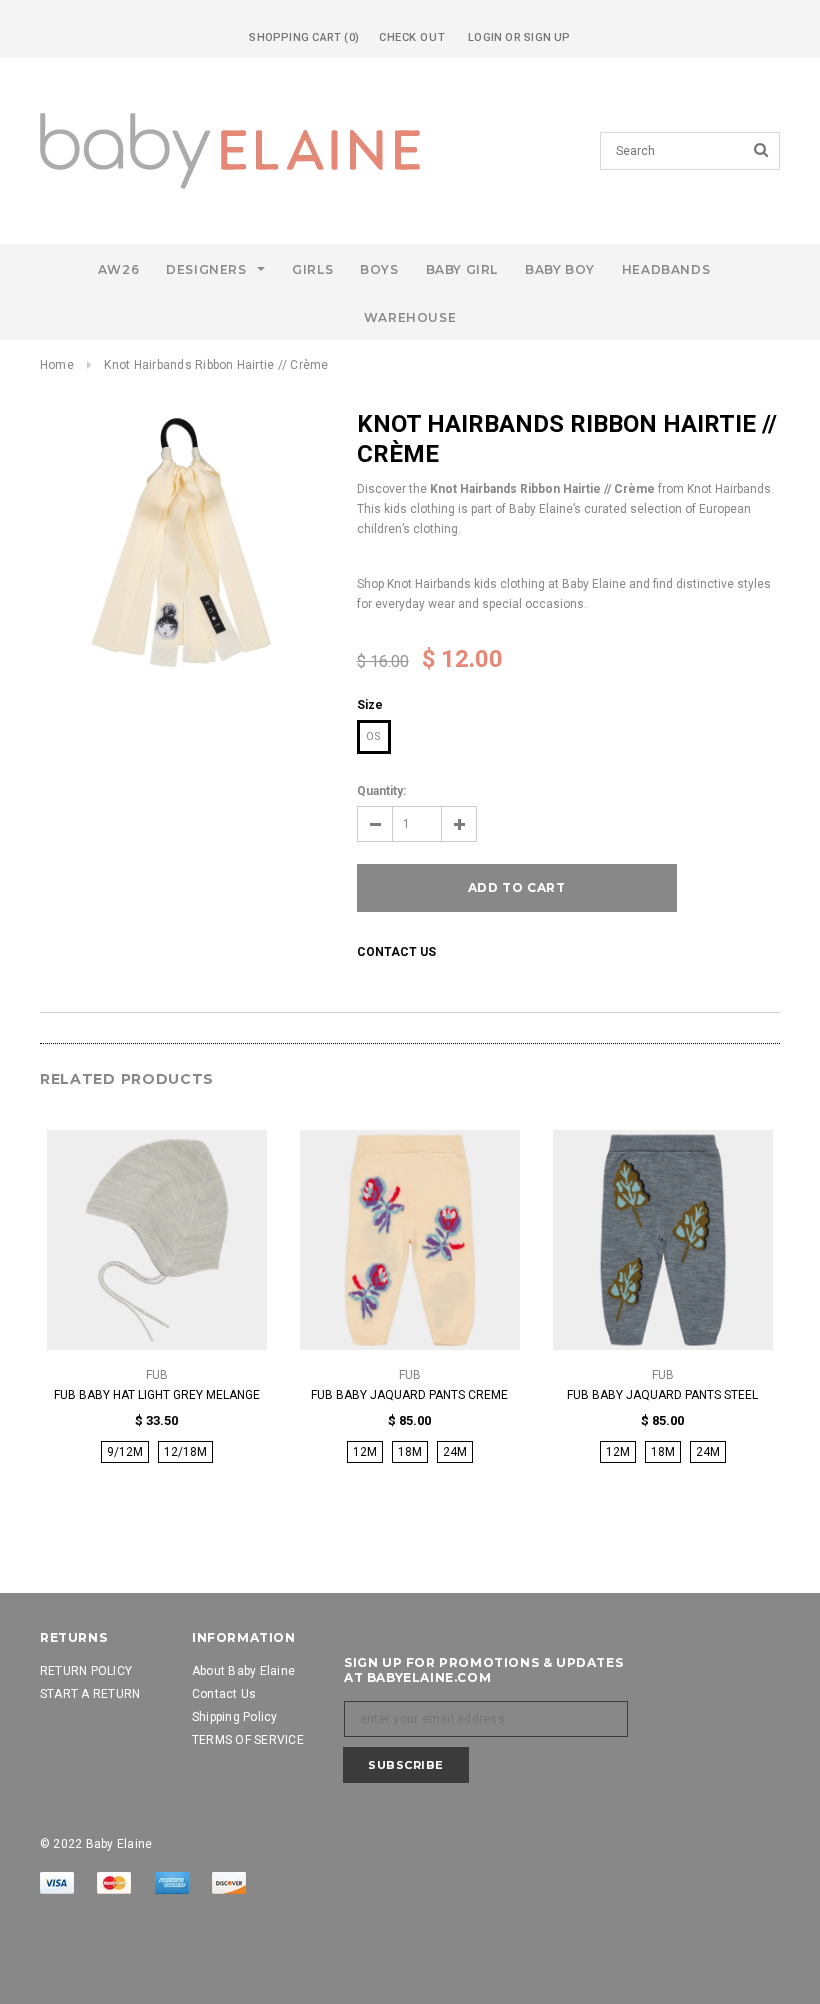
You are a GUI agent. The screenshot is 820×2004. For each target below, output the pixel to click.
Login (485, 37)
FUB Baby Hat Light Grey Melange (157, 1395)
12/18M (185, 1452)
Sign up (547, 37)
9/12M (125, 1452)
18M (410, 1452)
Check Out (412, 37)
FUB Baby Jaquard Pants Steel (662, 1395)
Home (57, 365)
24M (455, 1452)
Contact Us (396, 952)
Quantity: (381, 791)
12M (365, 1452)
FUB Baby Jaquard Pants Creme (409, 1395)
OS (373, 736)
